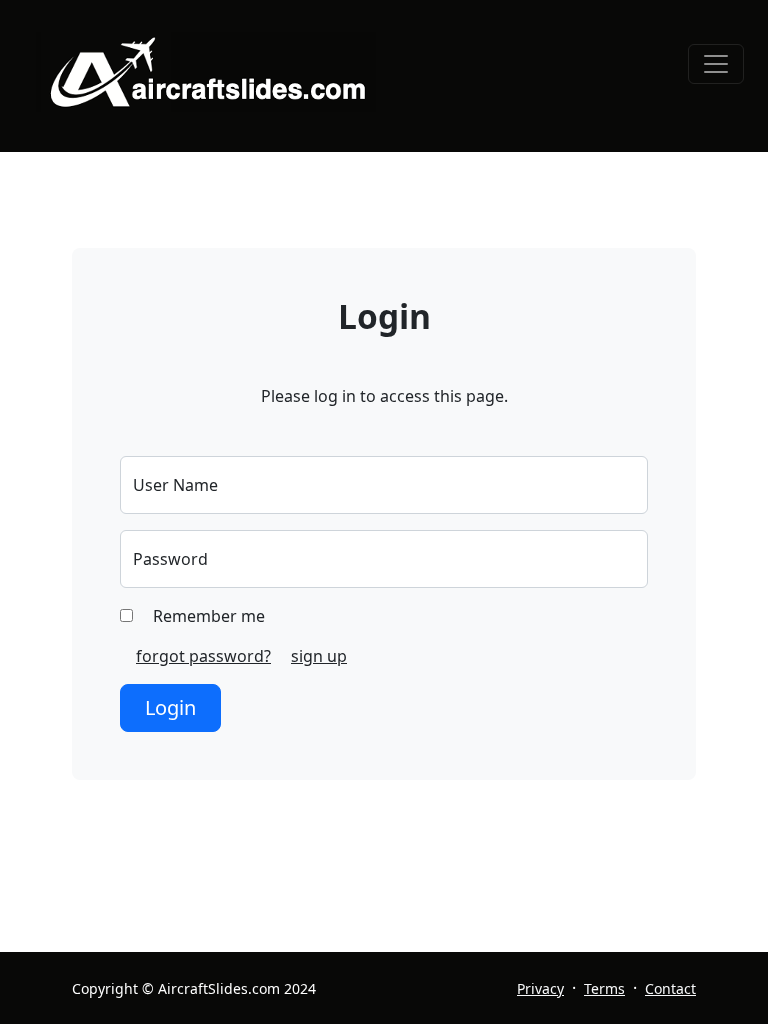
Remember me (207, 616)
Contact (670, 988)
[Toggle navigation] (716, 64)
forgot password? (203, 656)
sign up (319, 656)
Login (170, 707)
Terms (604, 988)
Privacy (540, 988)
